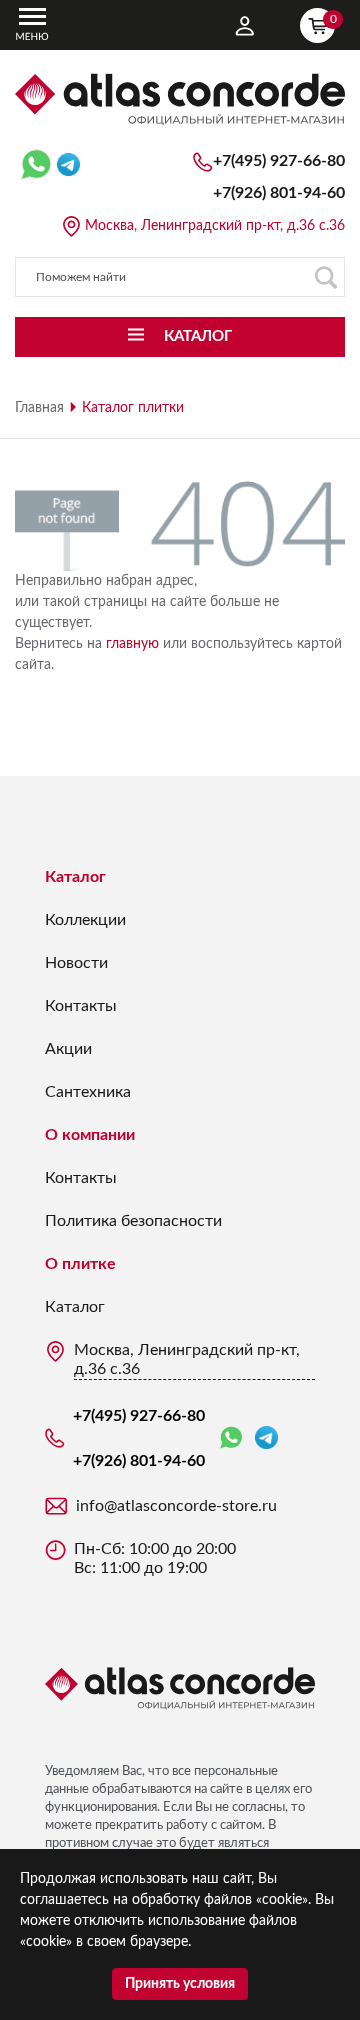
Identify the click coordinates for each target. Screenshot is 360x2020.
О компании (90, 1135)
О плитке (80, 1264)
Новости (76, 963)
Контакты (81, 1006)
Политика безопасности (133, 1221)
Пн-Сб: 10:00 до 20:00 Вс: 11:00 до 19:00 (155, 1558)
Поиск (325, 277)
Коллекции (85, 920)
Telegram (266, 1438)
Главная (39, 408)
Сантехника (88, 1092)
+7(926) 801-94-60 (279, 193)
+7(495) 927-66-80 (279, 161)
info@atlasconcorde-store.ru (176, 1506)
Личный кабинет (245, 26)
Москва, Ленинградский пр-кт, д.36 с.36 (215, 226)
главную (132, 644)
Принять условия (180, 1984)
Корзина (332, 19)
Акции (68, 1049)
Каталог (75, 877)
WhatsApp (235, 1438)
